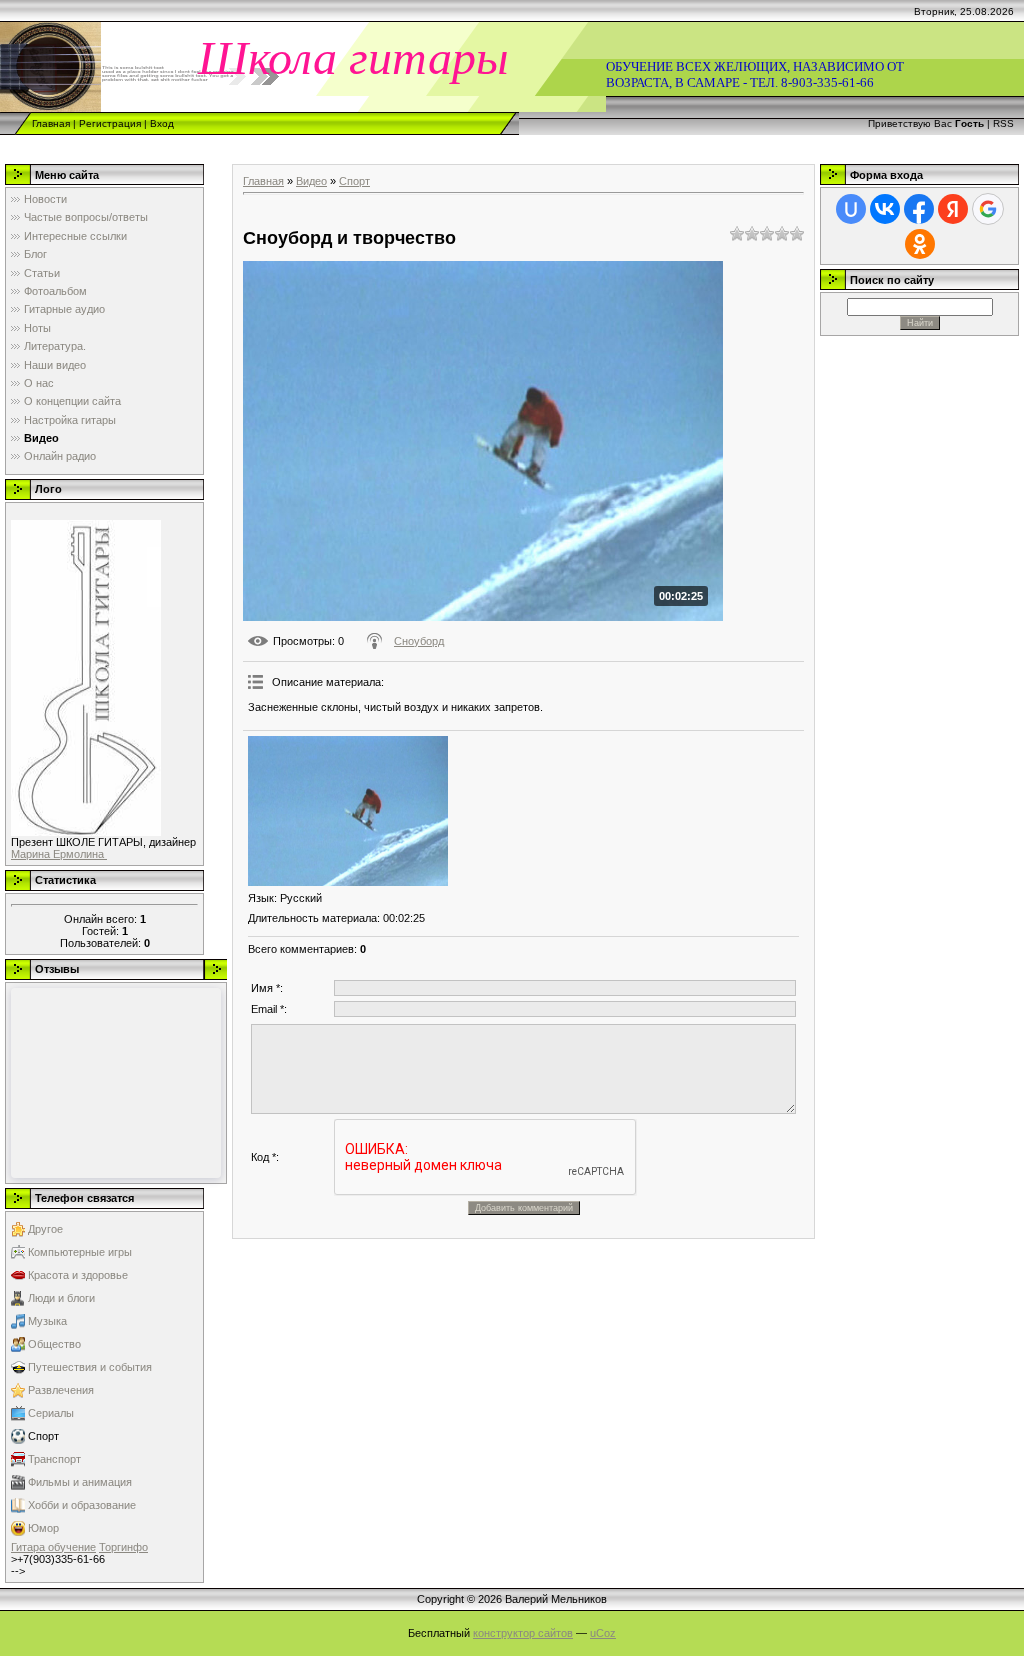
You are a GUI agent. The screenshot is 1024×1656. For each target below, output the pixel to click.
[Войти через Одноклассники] (920, 244)
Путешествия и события (90, 1367)
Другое (45, 1229)
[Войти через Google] (988, 209)
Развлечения (61, 1390)
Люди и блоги (61, 1298)
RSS (1003, 123)
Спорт (43, 1436)
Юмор (43, 1528)
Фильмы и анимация (80, 1482)
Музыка (47, 1321)
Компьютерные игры (80, 1252)
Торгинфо (123, 1547)
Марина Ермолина (59, 854)
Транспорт (54, 1459)
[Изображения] (348, 811)
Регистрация (110, 123)
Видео (311, 181)
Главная (51, 123)
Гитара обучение (53, 1547)
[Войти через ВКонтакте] (885, 209)
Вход (162, 123)
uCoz (603, 1633)
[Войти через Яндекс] (953, 209)
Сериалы (51, 1413)
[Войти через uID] (851, 209)
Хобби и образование (82, 1505)
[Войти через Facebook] (919, 209)
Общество (54, 1344)
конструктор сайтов (523, 1633)
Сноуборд (419, 641)
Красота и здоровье (78, 1275)
